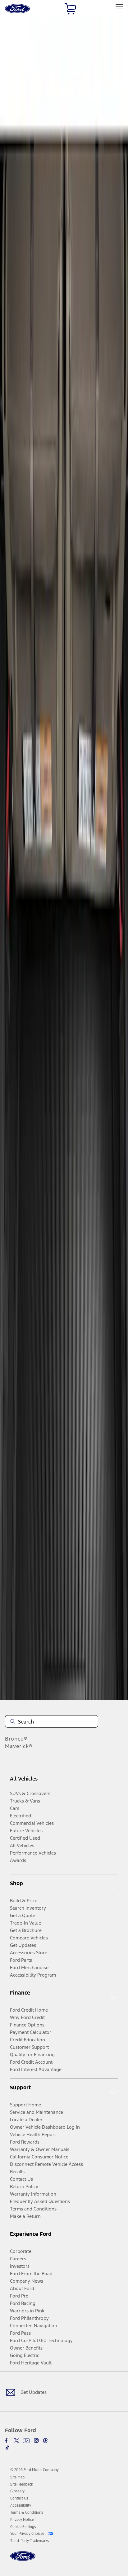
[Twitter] (16, 2441)
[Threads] (45, 2441)
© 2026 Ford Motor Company (34, 2470)
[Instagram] (36, 2441)
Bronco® (16, 1739)
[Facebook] (7, 2441)
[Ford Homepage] (23, 2560)
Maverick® (19, 1746)
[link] (17, 2477)
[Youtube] (26, 2441)
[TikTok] (7, 2447)
